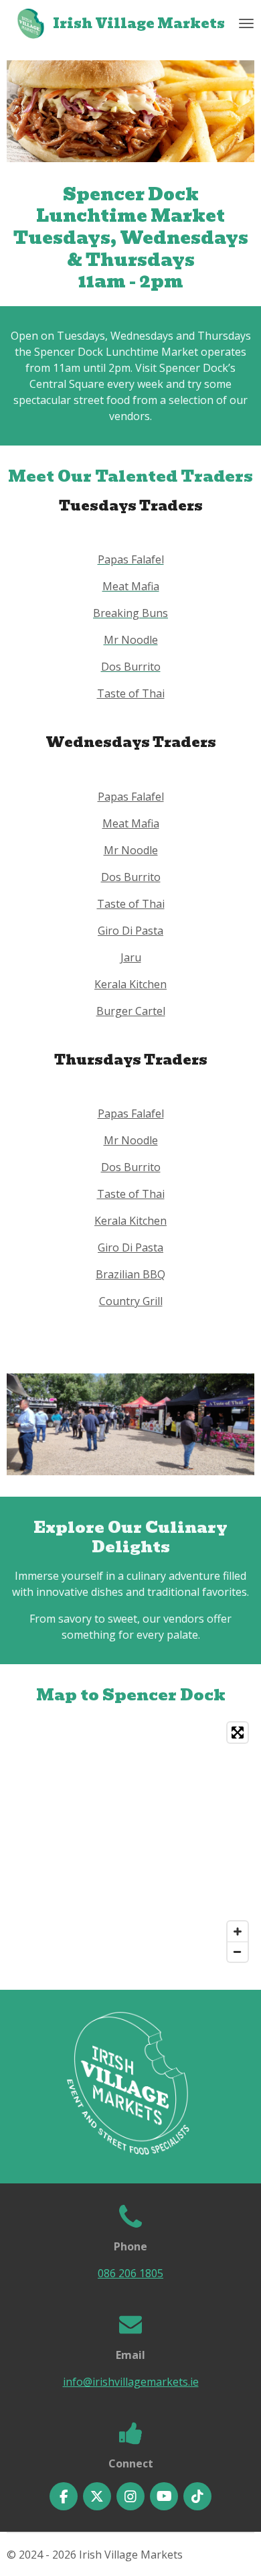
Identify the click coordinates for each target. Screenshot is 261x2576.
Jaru (131, 957)
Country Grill (131, 1301)
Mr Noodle (131, 850)
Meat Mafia (131, 823)
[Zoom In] (238, 1931)
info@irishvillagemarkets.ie (131, 2382)
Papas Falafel (131, 797)
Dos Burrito (131, 877)
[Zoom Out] (238, 1952)
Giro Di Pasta (130, 931)
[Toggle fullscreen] (238, 1733)
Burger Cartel (131, 1011)
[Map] (130, 1842)
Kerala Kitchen (130, 984)
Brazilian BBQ (130, 1274)
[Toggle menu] (246, 23)
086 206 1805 (130, 2273)
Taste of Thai (131, 693)
